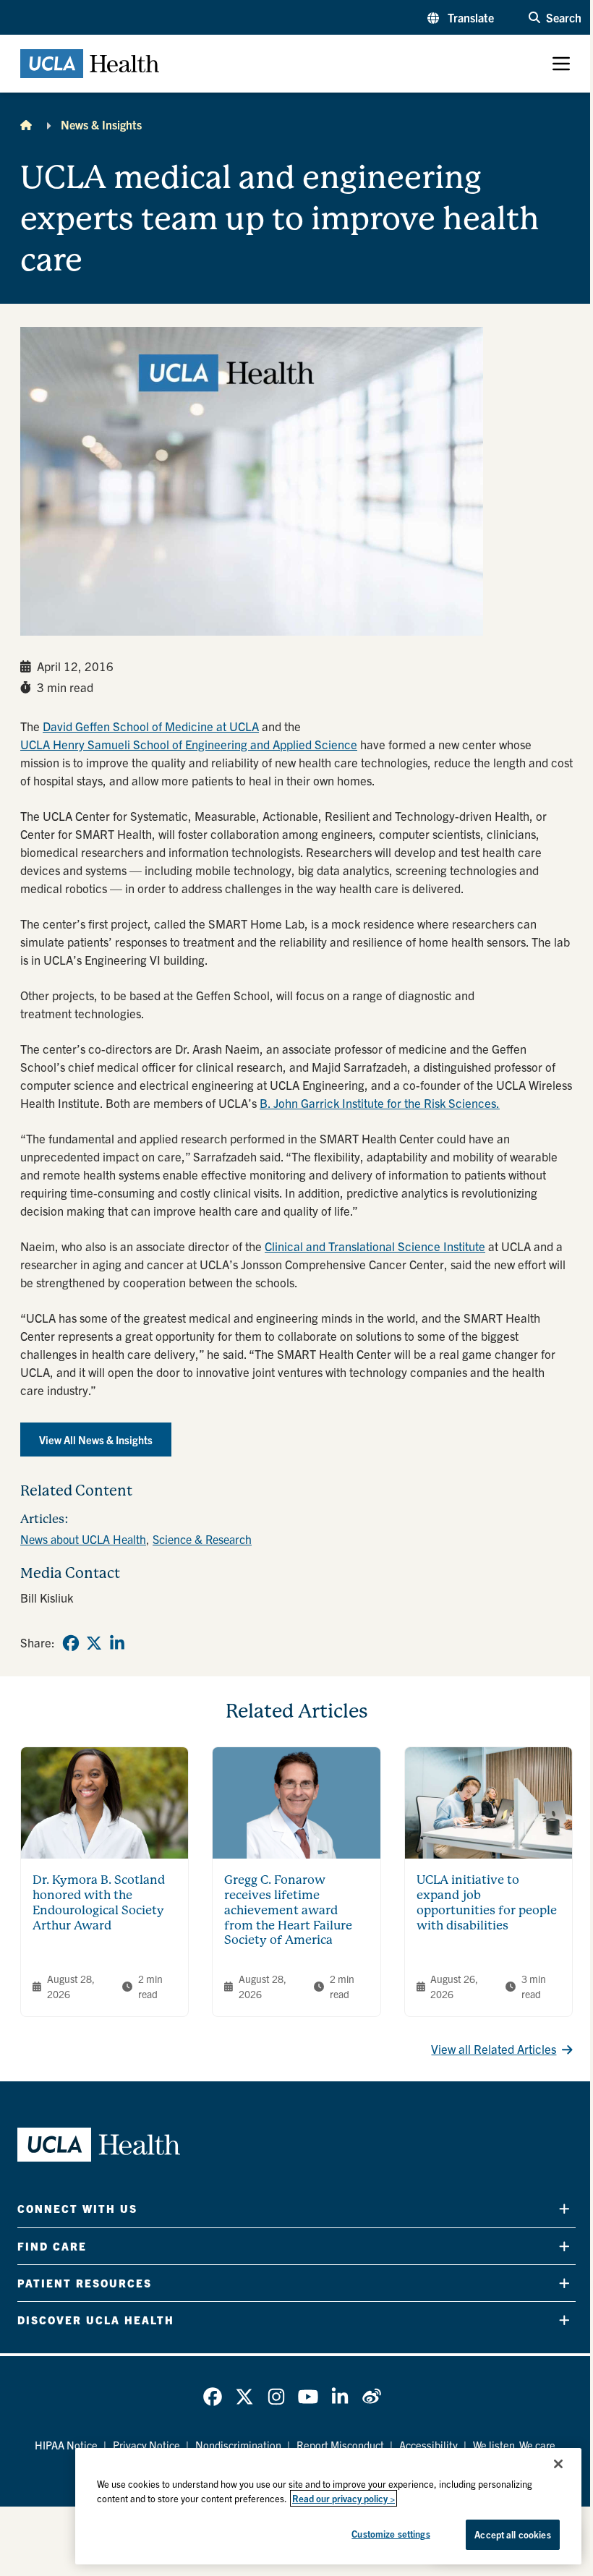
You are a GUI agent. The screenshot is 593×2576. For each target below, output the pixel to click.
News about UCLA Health (83, 1539)
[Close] (558, 2464)
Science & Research (202, 1539)
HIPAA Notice (66, 2445)
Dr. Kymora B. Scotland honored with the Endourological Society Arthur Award (99, 1902)
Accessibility (428, 2445)
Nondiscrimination (238, 2445)
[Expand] (564, 2209)
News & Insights (101, 124)
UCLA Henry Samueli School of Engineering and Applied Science (189, 744)
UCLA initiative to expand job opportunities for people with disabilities (487, 1902)
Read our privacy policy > (344, 2498)
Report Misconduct (340, 2445)
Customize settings (391, 2534)
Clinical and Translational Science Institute (375, 1246)
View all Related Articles (494, 2048)
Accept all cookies (512, 2534)
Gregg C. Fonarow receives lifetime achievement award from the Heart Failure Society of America (288, 1910)
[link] (71, 1643)
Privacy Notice (146, 2445)
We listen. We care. (516, 2445)
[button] (461, 17)
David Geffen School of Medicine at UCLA (151, 726)
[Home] (26, 124)
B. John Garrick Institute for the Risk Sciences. (380, 1103)
